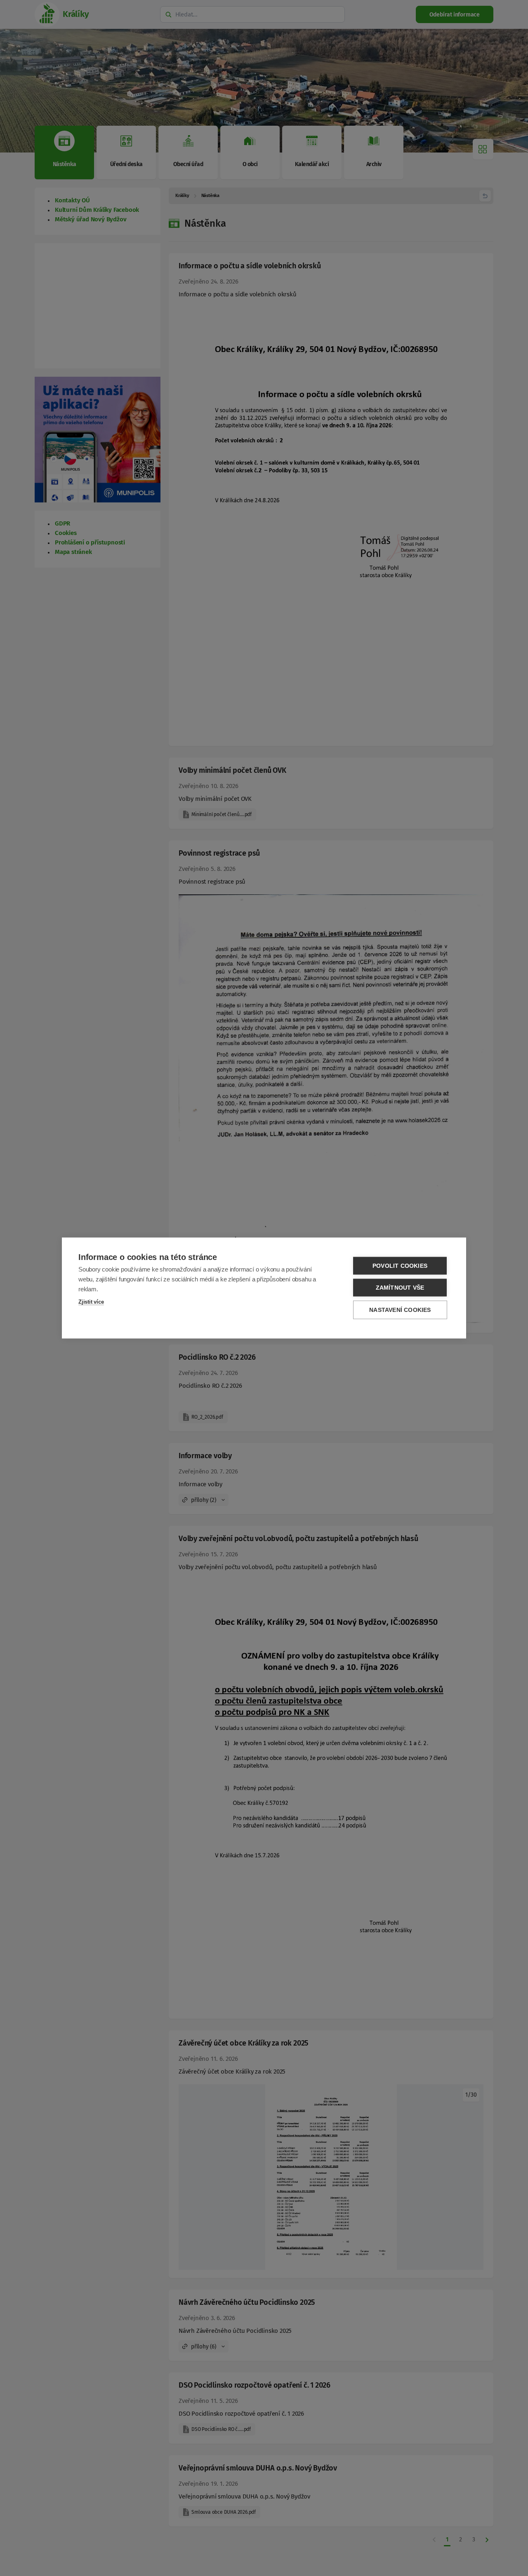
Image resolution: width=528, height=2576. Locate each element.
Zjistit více (91, 1302)
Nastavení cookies (400, 1310)
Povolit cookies (400, 1266)
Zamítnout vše (400, 1288)
